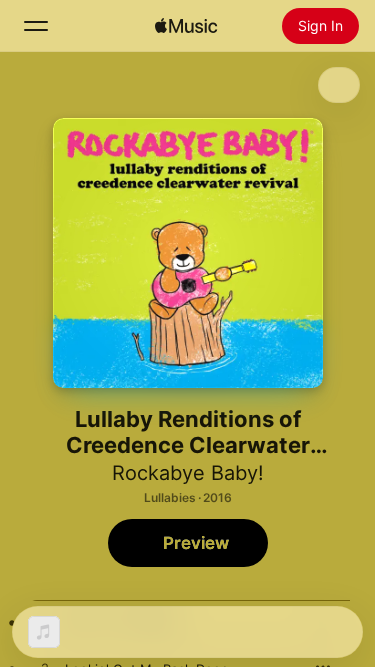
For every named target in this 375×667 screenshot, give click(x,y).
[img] (186, 26)
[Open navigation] (36, 26)
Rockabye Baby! (188, 473)
